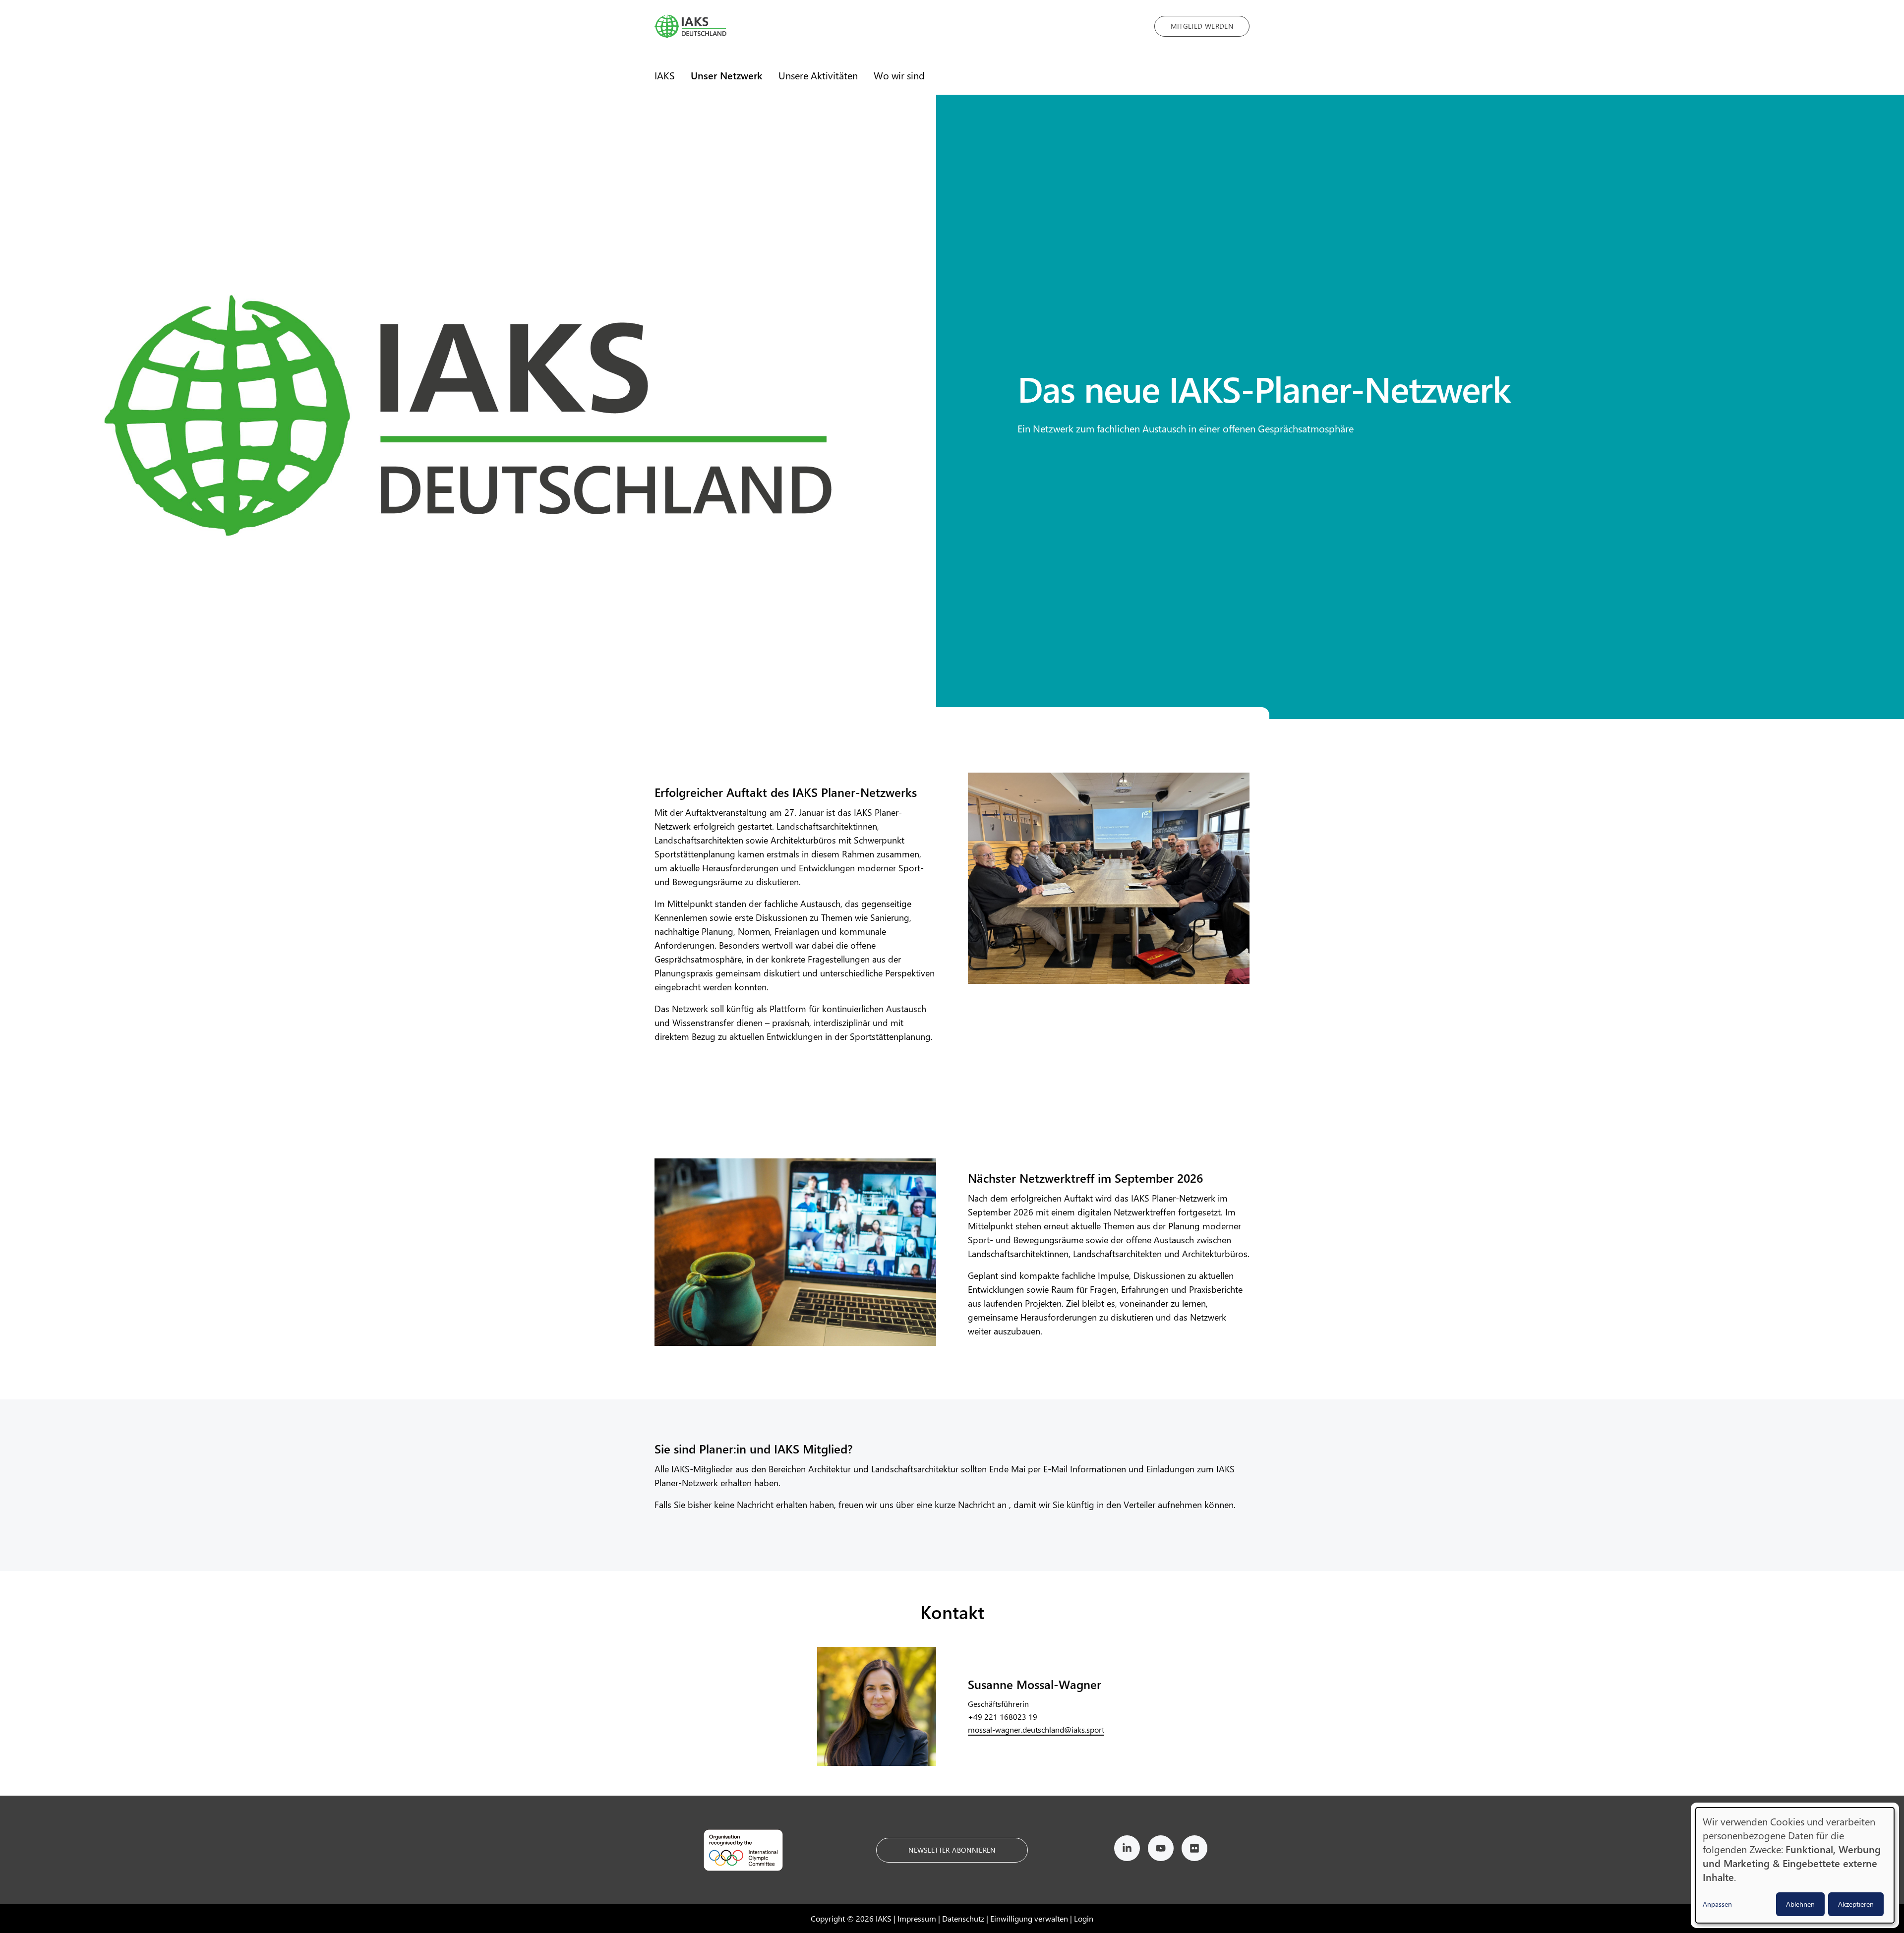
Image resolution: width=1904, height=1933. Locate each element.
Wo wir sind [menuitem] (899, 75)
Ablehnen (1800, 1904)
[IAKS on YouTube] (1161, 1850)
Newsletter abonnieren (952, 1850)
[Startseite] (897, 26)
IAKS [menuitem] (665, 75)
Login (1084, 1918)
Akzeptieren (1856, 1904)
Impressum (917, 1918)
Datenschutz (963, 1918)
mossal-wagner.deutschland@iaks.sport (1036, 1729)
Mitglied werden (1202, 26)
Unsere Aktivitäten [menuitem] (818, 75)
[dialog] (1795, 1865)
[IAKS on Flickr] (1194, 1850)
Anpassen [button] (1717, 1904)
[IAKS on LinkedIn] (1127, 1850)
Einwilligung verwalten (1029, 1918)
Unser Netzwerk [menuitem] (727, 75)
